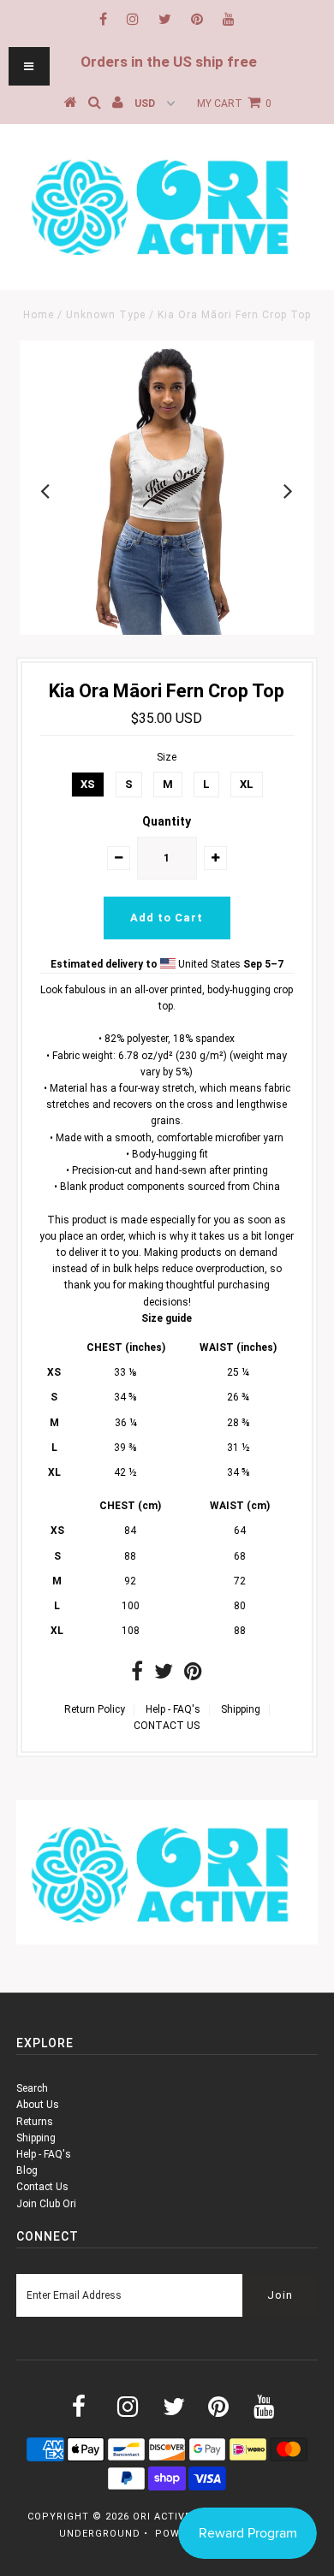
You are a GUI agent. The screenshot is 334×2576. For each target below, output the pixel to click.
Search (32, 2088)
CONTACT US (167, 1726)
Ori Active (162, 2517)
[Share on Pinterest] (193, 1675)
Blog (27, 2170)
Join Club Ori (46, 2204)
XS (88, 784)
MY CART (234, 104)
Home (39, 315)
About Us (38, 2105)
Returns (35, 2122)
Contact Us (42, 2187)
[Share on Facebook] (137, 1675)
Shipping (241, 1709)
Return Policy (95, 1709)
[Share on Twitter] (164, 1675)
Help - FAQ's (173, 1709)
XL (247, 784)
